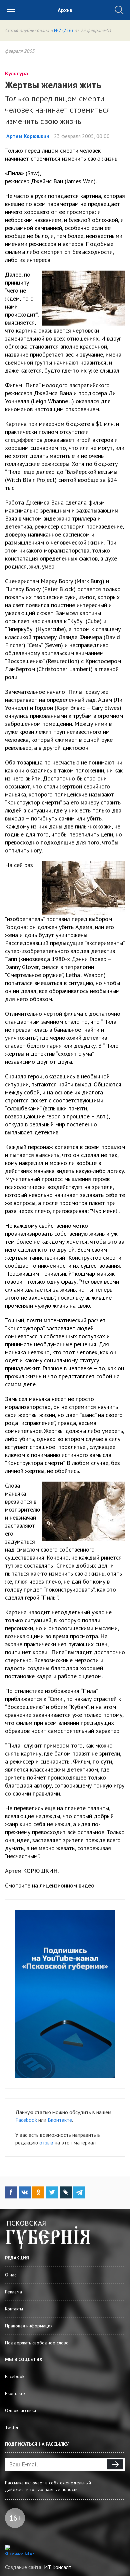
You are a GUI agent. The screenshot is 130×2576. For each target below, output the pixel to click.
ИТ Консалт (58, 2567)
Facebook (26, 2120)
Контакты (14, 2309)
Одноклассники (20, 2410)
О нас (11, 2275)
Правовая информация (29, 2326)
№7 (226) (63, 30)
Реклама (13, 2292)
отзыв (46, 2142)
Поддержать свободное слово (37, 2343)
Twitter (12, 2427)
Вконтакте (60, 2120)
